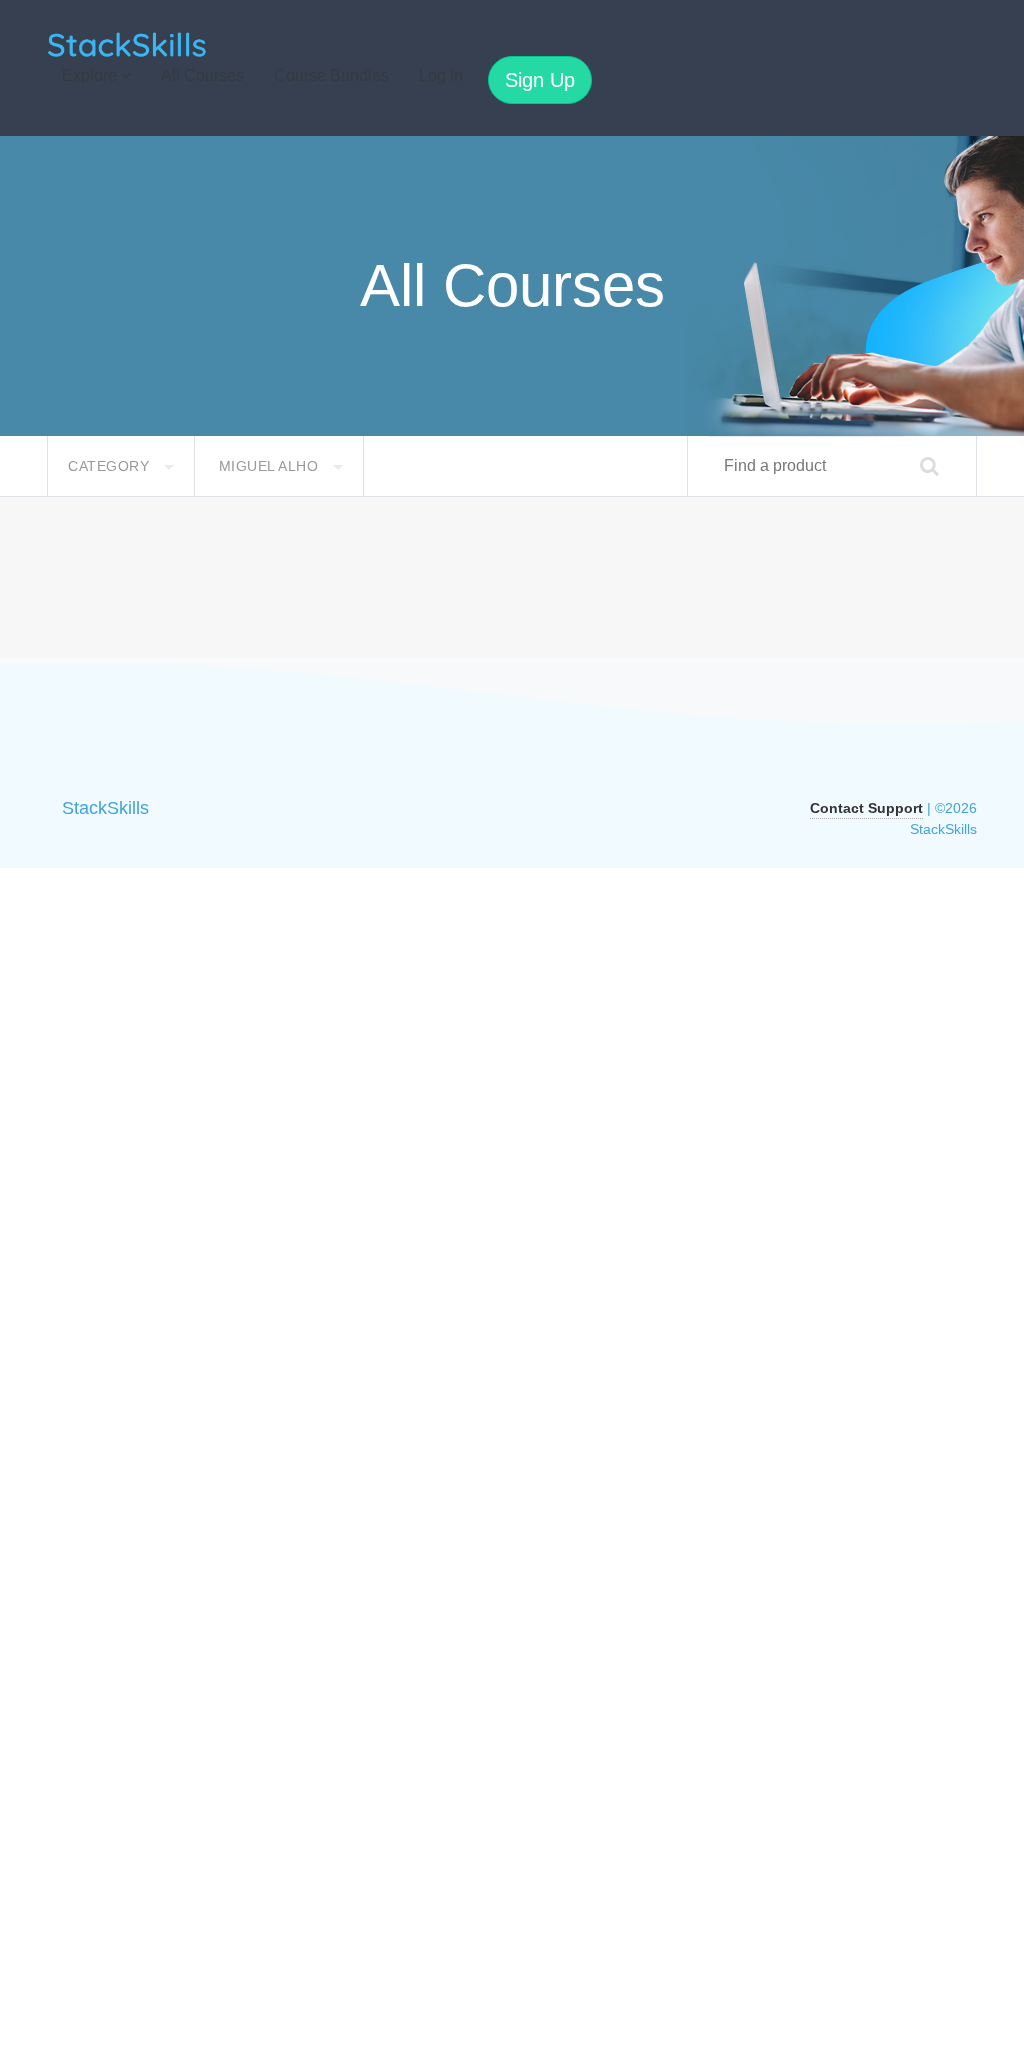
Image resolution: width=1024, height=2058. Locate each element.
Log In (441, 75)
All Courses (202, 75)
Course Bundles (331, 75)
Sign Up (540, 80)
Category (111, 466)
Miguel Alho (271, 466)
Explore (91, 75)
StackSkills (105, 808)
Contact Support (866, 808)
